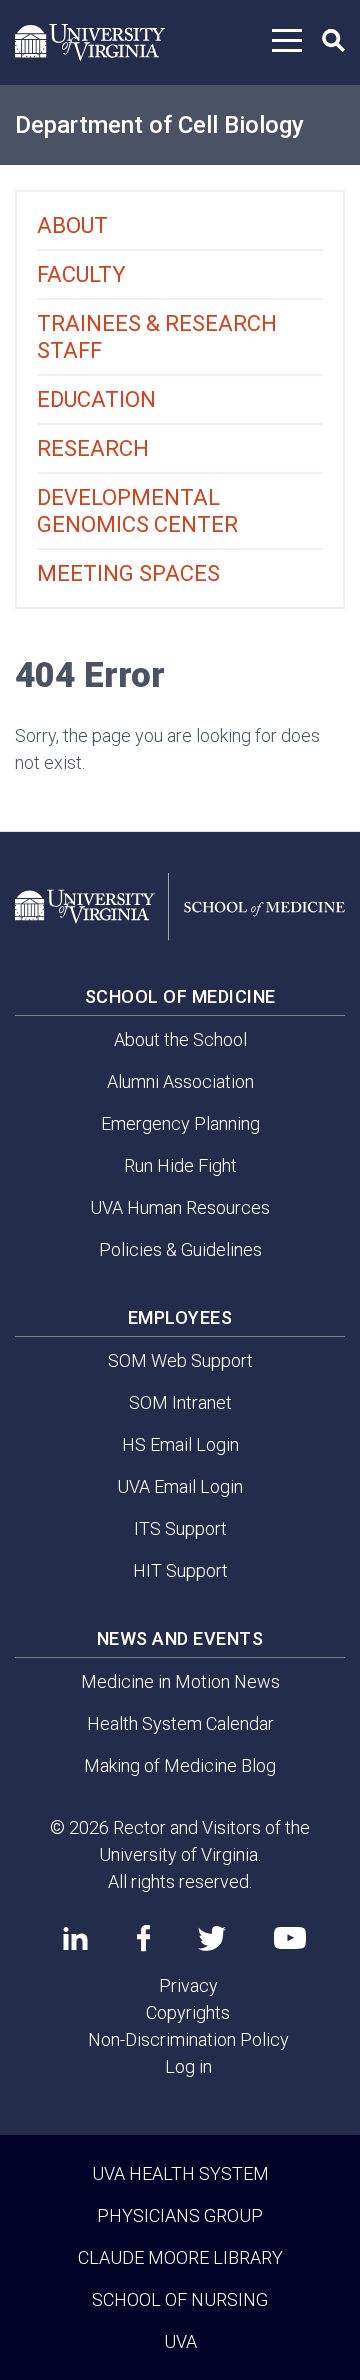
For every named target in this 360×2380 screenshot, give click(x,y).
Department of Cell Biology (159, 125)
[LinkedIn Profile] (75, 1938)
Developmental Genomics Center (137, 511)
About (72, 225)
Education (96, 399)
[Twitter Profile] (212, 1938)
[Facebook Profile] (143, 1938)
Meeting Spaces (128, 573)
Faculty (81, 274)
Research (93, 448)
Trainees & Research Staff (157, 337)
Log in (188, 2066)
